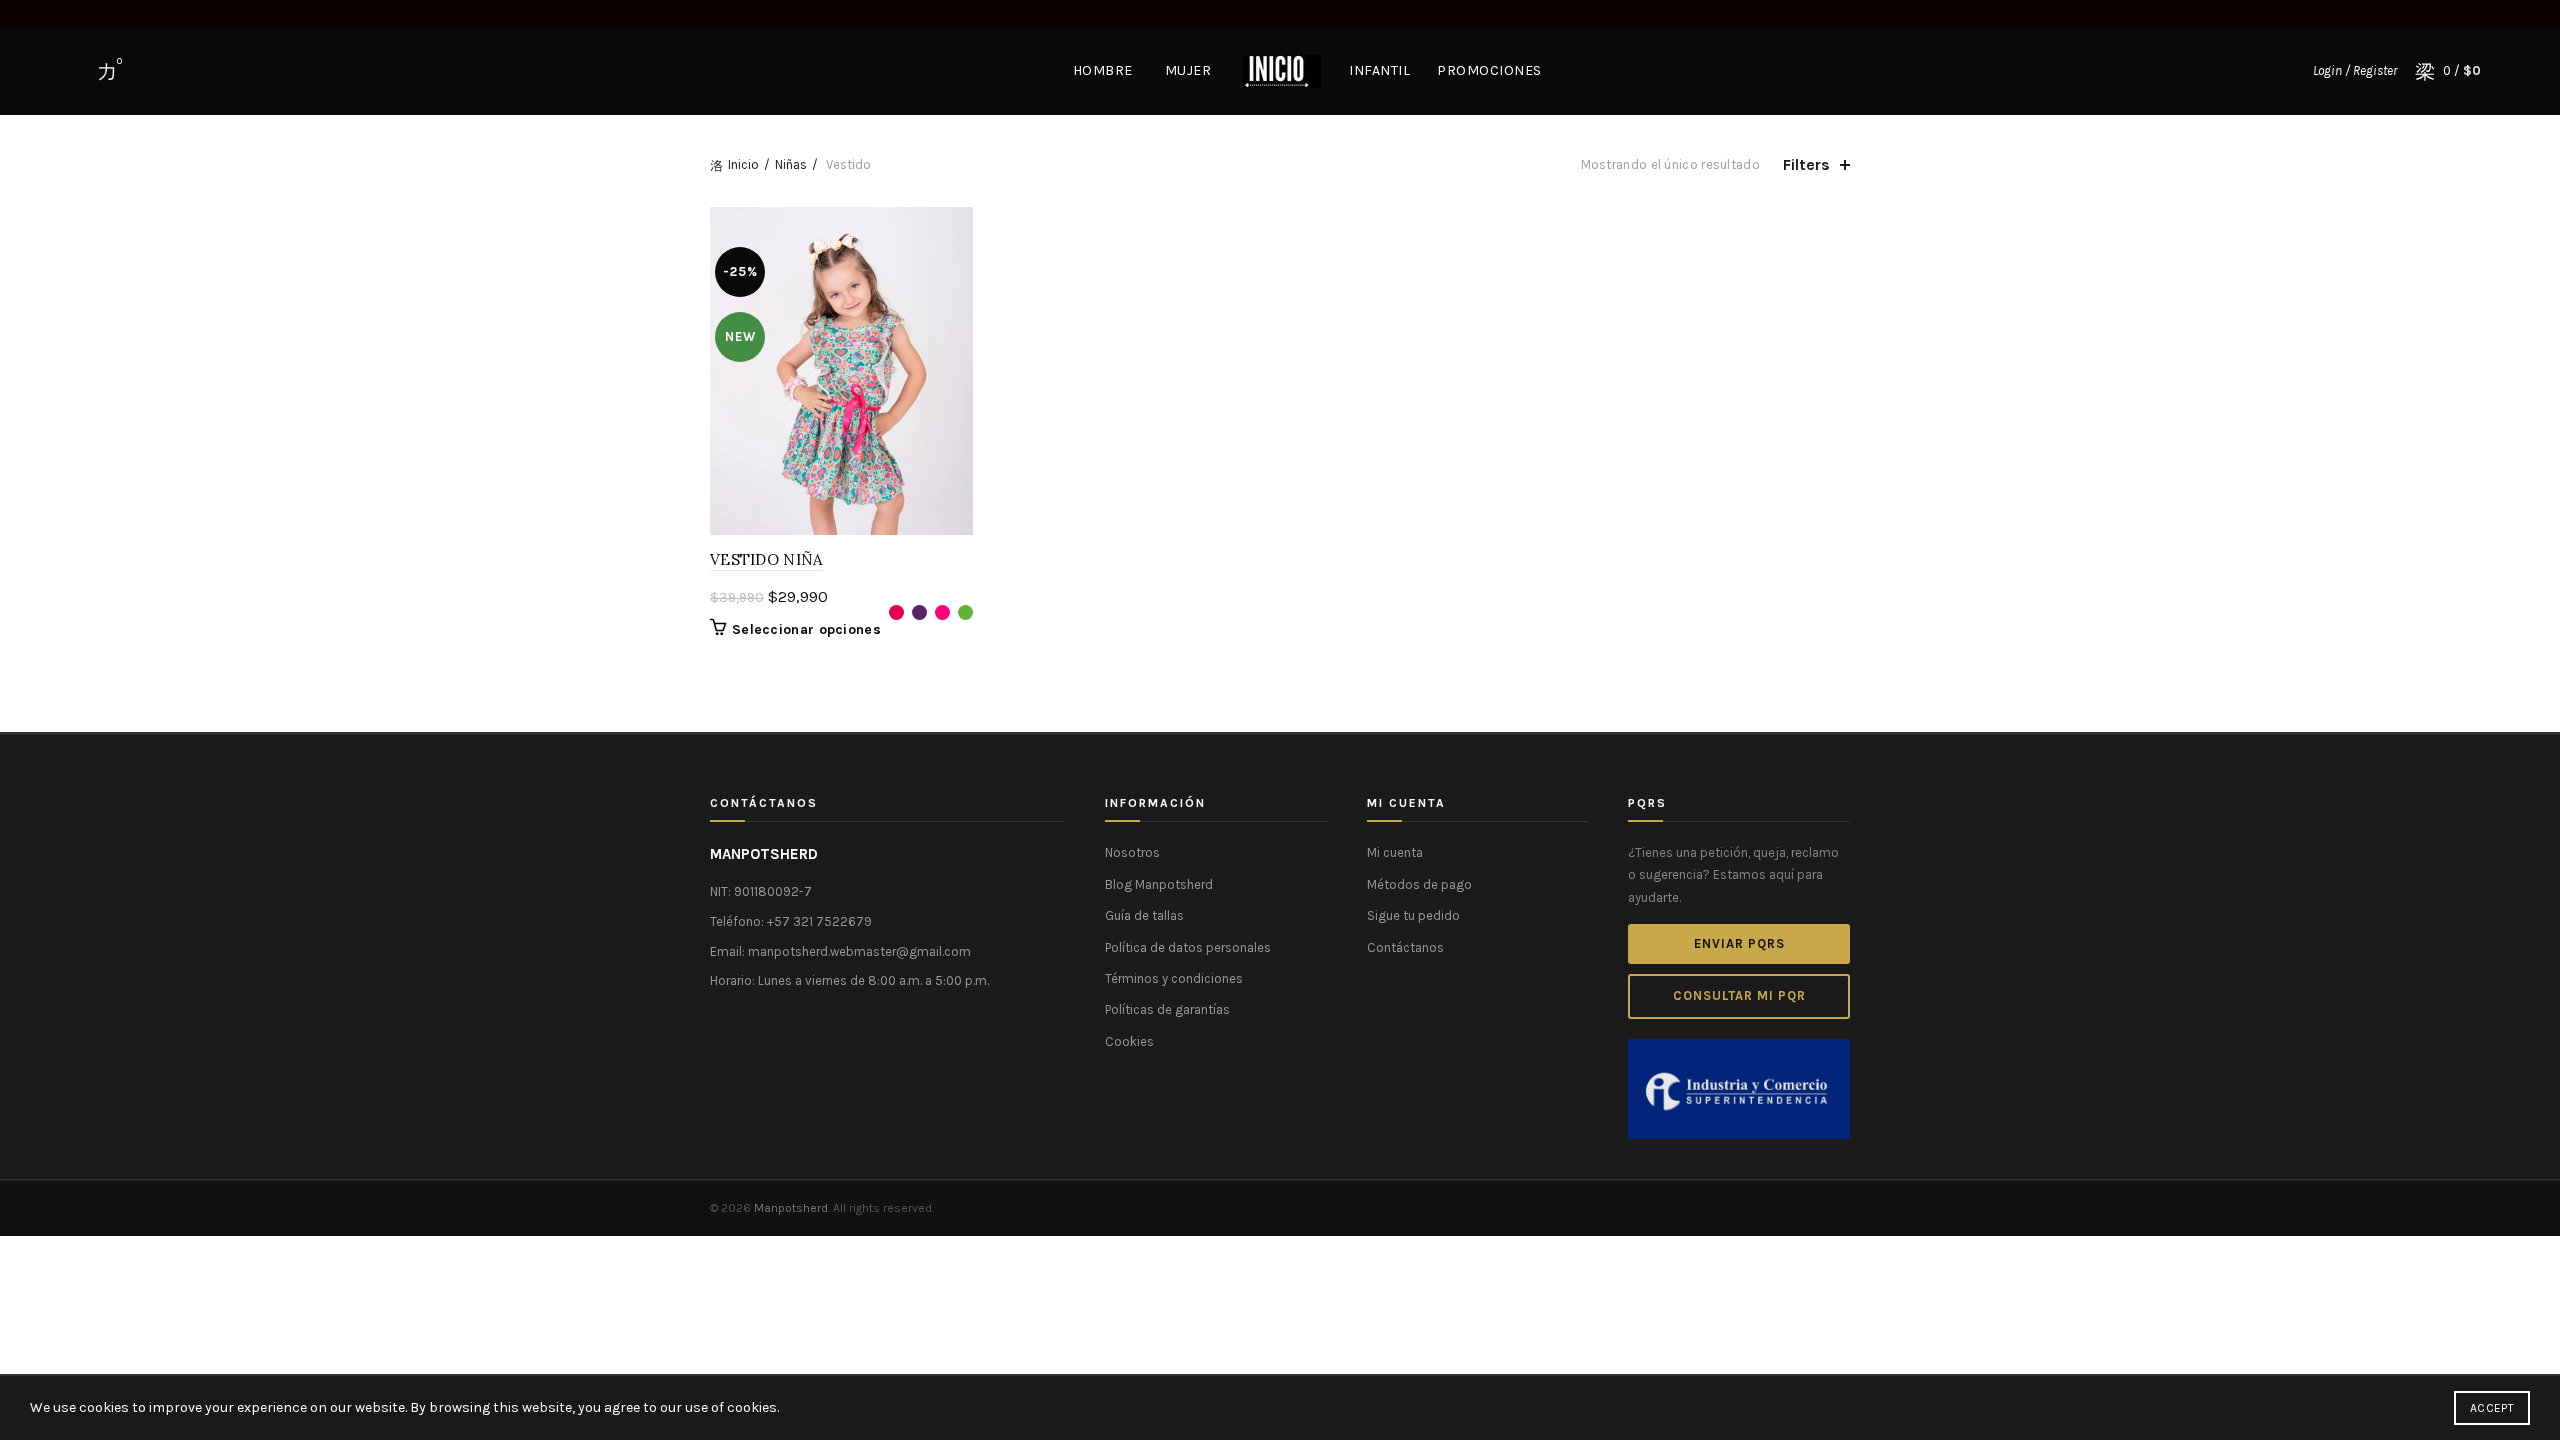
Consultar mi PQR (1739, 995)
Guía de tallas (1144, 915)
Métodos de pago (1419, 884)
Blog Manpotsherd (1159, 884)
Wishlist (119, 61)
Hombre (1103, 70)
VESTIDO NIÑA (766, 559)
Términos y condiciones (1174, 978)
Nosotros (1132, 852)
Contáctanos (1405, 947)
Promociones (1489, 70)
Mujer (1188, 70)
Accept (2492, 1408)
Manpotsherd (791, 1208)
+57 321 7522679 (819, 921)
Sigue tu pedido (1413, 915)
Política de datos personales (1188, 947)
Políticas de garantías (1167, 1009)
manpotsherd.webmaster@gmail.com (859, 951)
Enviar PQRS (1739, 943)
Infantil (1379, 70)
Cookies (1129, 1041)
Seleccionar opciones (806, 629)
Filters (1806, 164)
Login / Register (2355, 70)
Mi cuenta (1395, 852)
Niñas (791, 164)
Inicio (743, 164)
